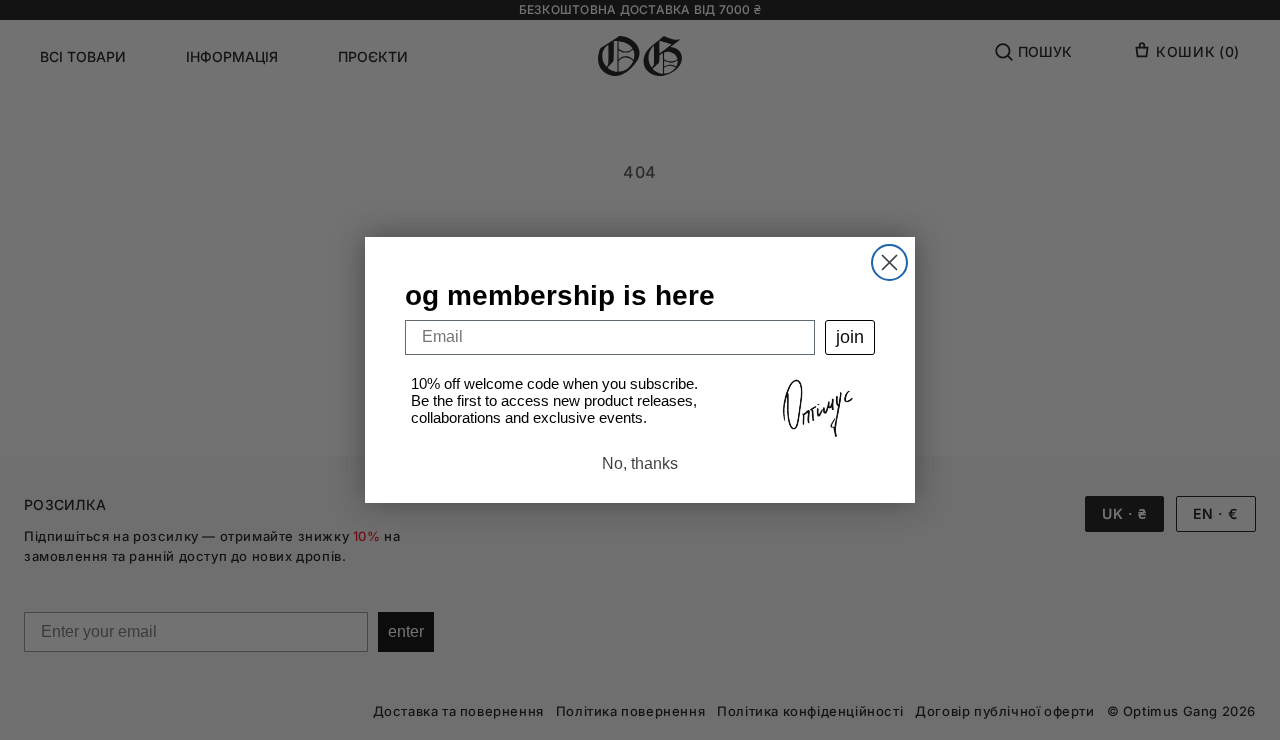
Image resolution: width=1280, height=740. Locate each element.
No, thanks (640, 463)
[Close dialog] (889, 262)
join (850, 337)
